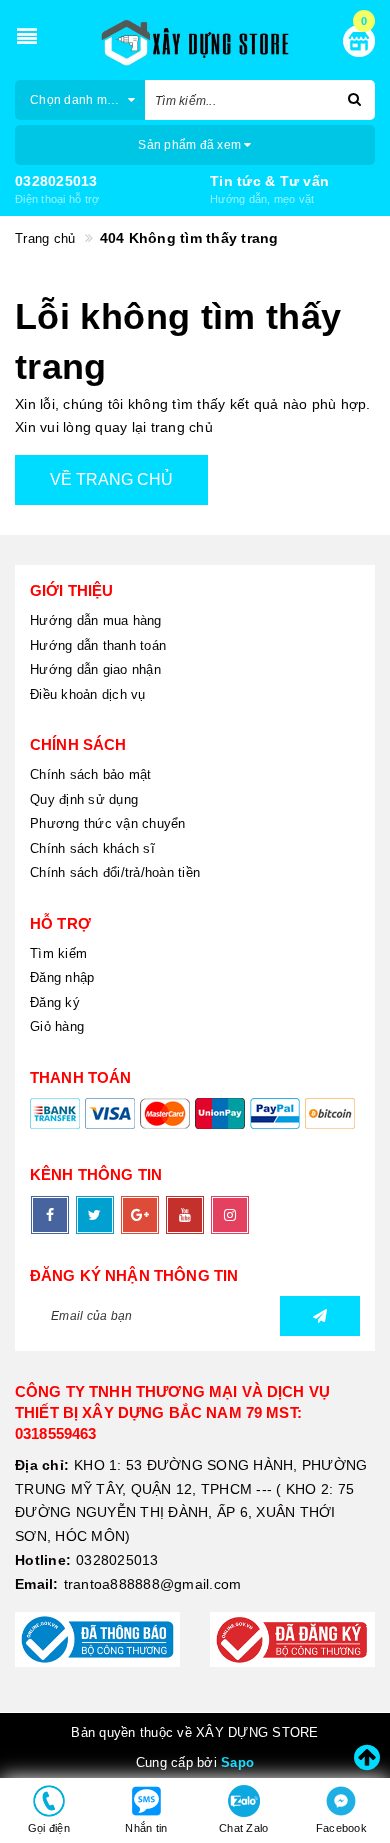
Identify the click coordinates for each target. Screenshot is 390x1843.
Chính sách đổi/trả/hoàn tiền (115, 872)
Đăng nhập (62, 977)
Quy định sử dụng (84, 799)
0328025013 (56, 181)
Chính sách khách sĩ (92, 848)
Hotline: (43, 1560)
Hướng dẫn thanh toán (98, 645)
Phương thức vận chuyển (108, 823)
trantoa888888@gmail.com (153, 1584)
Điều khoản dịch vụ (88, 694)
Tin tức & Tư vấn (269, 181)
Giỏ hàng (57, 1026)
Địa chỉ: (42, 1465)
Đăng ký (55, 1002)
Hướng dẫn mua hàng (96, 620)
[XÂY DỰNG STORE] (195, 43)
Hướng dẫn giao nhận (95, 669)
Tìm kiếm (58, 953)
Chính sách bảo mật (91, 774)
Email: (37, 1584)
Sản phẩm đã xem (191, 145)
